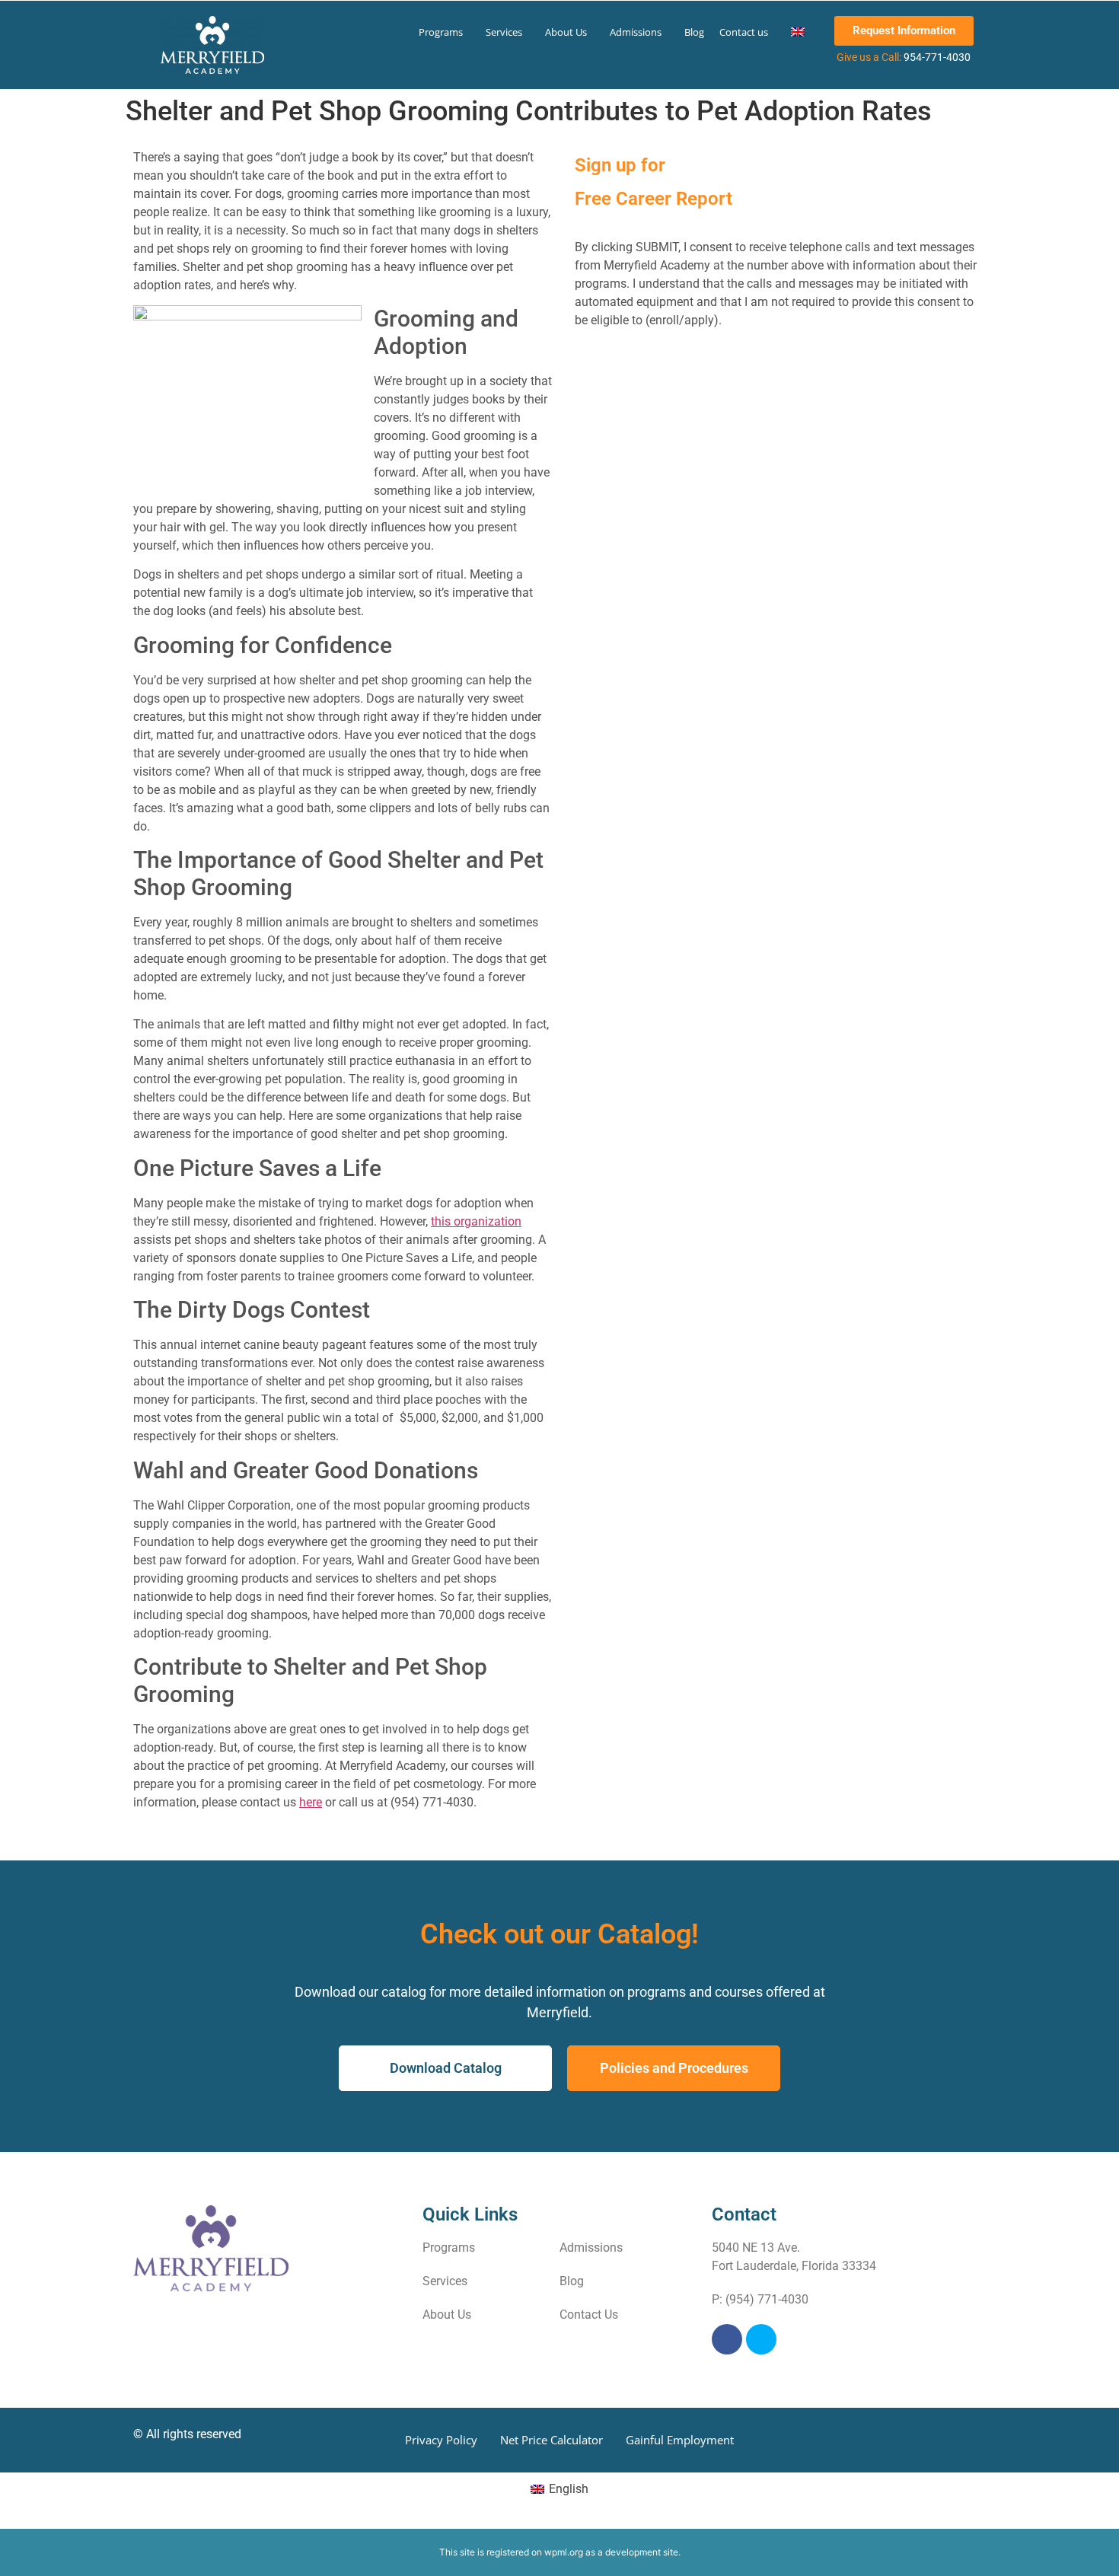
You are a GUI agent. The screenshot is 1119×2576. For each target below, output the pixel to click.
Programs (441, 32)
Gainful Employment (680, 2440)
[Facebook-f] (727, 2339)
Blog (694, 32)
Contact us (744, 32)
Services (504, 32)
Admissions (636, 32)
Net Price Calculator (552, 2440)
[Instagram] (761, 2339)
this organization (476, 1221)
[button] (445, 32)
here (311, 1802)
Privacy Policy (441, 2440)
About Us (566, 32)
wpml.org (564, 2552)
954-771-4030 (937, 57)
